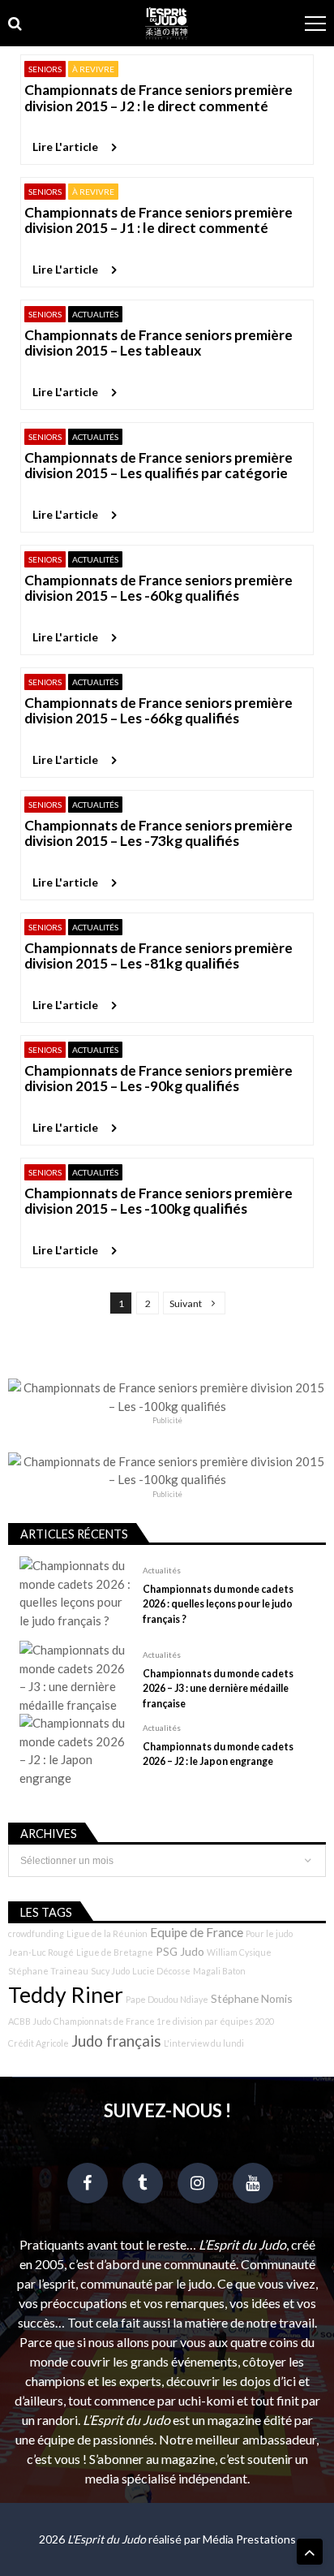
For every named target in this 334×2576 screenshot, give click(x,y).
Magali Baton (219, 1971)
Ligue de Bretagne (115, 1952)
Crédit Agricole (39, 2043)
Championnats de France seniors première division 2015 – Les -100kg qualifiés (158, 1201)
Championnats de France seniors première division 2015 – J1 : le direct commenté (158, 220)
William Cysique (239, 1952)
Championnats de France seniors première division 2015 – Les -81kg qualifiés (158, 956)
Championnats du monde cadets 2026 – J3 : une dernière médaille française (218, 1688)
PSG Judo (180, 1951)
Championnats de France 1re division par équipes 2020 (164, 2021)
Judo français (116, 2041)
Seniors (45, 69)
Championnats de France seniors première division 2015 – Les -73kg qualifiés (158, 833)
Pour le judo (269, 1933)
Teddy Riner (66, 1995)
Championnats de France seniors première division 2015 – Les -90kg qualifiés (158, 1079)
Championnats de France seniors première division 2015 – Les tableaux (158, 343)
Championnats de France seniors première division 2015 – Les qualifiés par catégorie (158, 466)
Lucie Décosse (161, 1971)
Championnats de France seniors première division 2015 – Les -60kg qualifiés (158, 588)
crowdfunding (36, 1933)
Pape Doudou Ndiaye (167, 1999)
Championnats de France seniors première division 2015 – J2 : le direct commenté (158, 98)
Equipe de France (197, 1932)
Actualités (95, 314)
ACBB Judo (30, 2021)
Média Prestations (249, 2539)
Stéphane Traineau (48, 1971)
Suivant (186, 1303)
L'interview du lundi (204, 2043)
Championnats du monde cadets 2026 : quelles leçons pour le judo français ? (218, 1604)
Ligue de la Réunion (107, 1933)
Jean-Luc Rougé (41, 1952)
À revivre (93, 69)
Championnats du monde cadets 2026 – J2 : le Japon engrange (218, 1754)
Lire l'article (65, 147)
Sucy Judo (110, 1971)
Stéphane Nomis (252, 1998)
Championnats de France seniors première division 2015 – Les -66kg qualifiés (158, 711)
